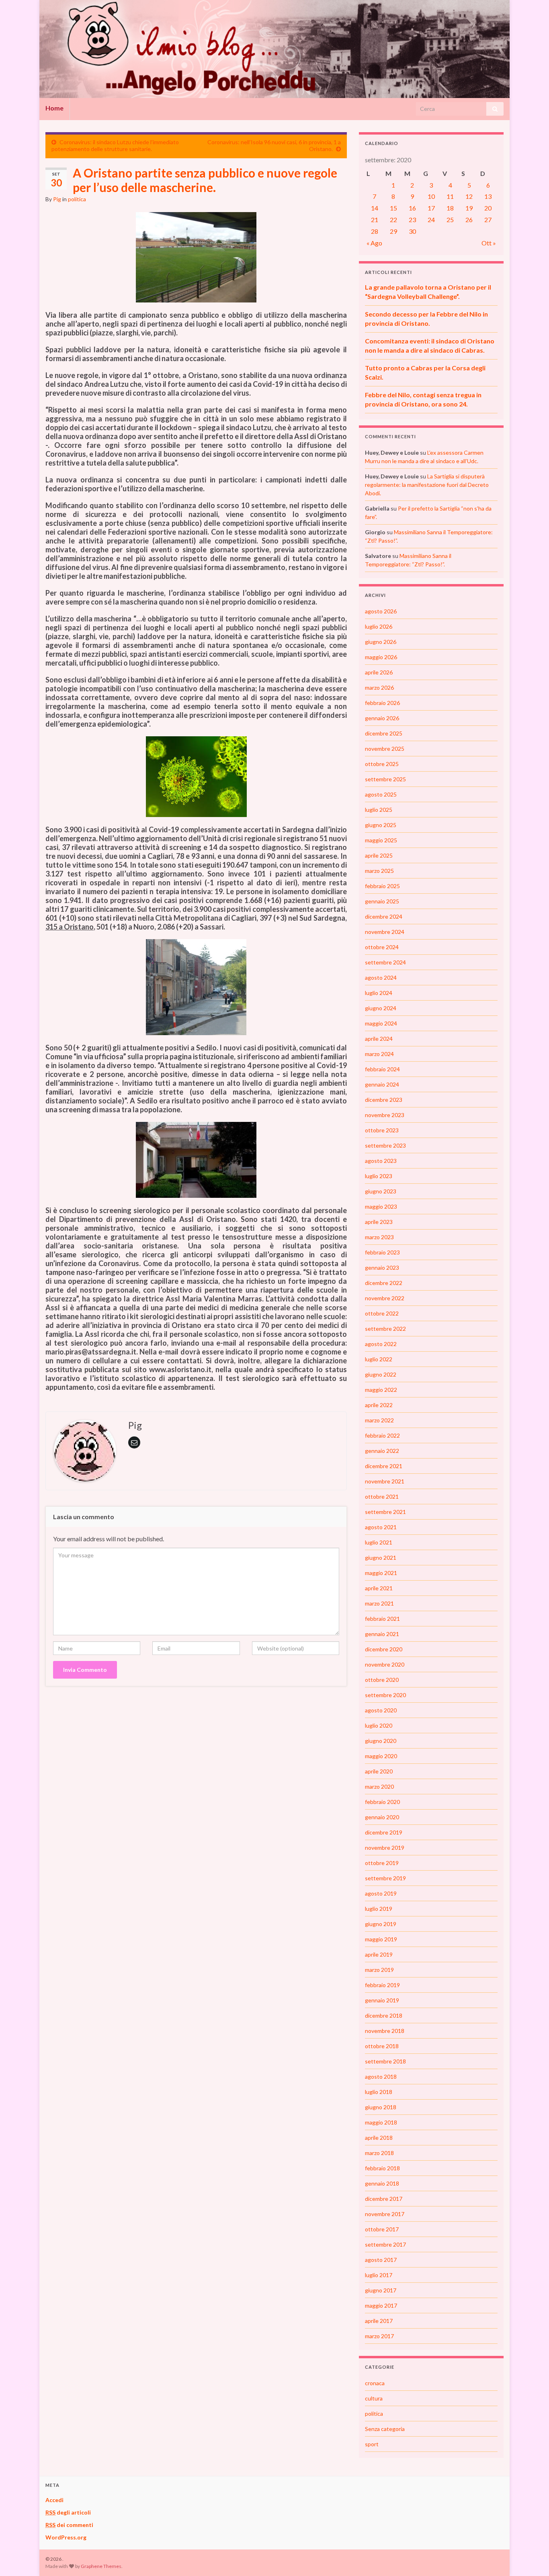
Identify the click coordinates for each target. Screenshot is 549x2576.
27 (488, 220)
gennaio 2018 (382, 2183)
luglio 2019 (379, 1909)
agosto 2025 (381, 794)
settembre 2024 (385, 962)
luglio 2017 (379, 2275)
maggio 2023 (381, 1206)
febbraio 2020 (382, 1802)
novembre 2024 (385, 932)
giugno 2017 (381, 2290)
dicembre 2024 (384, 916)
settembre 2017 (385, 2244)
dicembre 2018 (384, 2015)
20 (488, 208)
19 (469, 208)
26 (469, 220)
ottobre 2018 (382, 2046)
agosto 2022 (381, 1344)
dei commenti (69, 2525)
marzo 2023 (379, 1237)
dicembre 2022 (384, 1283)
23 (412, 220)
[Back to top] (531, 2558)
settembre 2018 (385, 2061)
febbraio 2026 (382, 703)
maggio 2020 (381, 1756)
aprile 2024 (379, 1039)
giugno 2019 (381, 1924)
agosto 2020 (381, 1710)
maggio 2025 (381, 840)
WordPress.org (66, 2537)
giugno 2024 (381, 1008)
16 (412, 208)
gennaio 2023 (382, 1268)
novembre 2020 (385, 1664)
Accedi (54, 2500)
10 (431, 196)
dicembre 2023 (384, 1100)
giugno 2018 (381, 2107)
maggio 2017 (381, 2305)
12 (469, 196)
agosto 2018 (381, 2077)
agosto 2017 (381, 2260)
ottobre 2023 (382, 1130)
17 (431, 208)
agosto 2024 (381, 977)
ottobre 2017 (382, 2229)
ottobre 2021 (382, 1496)
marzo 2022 (379, 1420)
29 (393, 231)
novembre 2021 (385, 1481)
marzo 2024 (379, 1054)
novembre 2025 (385, 749)
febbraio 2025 (382, 886)
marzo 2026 (379, 687)
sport (372, 2444)
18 (450, 208)
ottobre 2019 (382, 1863)
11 (450, 196)
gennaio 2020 (382, 1817)
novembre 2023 (385, 1115)
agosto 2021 (381, 1527)
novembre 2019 (385, 1848)
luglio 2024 (379, 993)
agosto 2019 (381, 1893)
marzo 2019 (379, 1970)
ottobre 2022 (382, 1313)
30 (412, 231)
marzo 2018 (379, 2153)
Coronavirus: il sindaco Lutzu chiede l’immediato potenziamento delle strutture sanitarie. (115, 145)
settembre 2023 (385, 1145)
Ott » (489, 243)
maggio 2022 (381, 1390)
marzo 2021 (379, 1603)
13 (488, 196)
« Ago (374, 243)
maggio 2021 (381, 1573)
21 (375, 220)
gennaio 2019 (382, 2000)
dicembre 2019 (384, 1832)
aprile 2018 (379, 2138)
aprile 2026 (379, 672)
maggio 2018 (381, 2122)
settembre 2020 (385, 1695)
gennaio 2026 (382, 718)
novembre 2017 (385, 2214)
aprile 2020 (379, 1771)
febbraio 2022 (382, 1435)
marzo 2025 (379, 871)
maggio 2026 (381, 657)
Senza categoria (385, 2429)
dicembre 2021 (384, 1466)
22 (393, 220)
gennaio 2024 (382, 1084)
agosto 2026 (381, 611)
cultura (374, 2398)
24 (431, 220)
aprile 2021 (379, 1588)
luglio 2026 (379, 626)
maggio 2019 (381, 1939)
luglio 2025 (379, 810)
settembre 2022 (385, 1329)
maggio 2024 (381, 1023)
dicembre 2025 (384, 733)
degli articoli (68, 2512)
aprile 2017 (379, 2321)
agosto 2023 (381, 1161)
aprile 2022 (379, 1405)
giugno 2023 (381, 1191)
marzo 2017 (379, 2336)
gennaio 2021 (382, 1634)
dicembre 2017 (384, 2199)
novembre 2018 (385, 2031)
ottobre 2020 (382, 1680)
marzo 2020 (379, 1786)
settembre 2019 (385, 1878)
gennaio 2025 (382, 901)
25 (450, 220)
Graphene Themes (101, 2566)
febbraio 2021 (382, 1619)
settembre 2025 (385, 779)
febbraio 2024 (382, 1069)
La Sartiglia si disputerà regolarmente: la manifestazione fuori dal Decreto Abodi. (427, 485)
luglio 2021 (379, 1542)
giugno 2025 (381, 825)
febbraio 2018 (382, 2168)
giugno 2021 (381, 1558)
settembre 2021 (385, 1512)
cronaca (375, 2383)
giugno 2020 (381, 1741)
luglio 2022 (379, 1359)
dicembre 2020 (384, 1649)
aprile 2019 (379, 1954)
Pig (57, 199)
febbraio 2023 (382, 1252)
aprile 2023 (379, 1222)
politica (77, 199)
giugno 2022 (381, 1374)
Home (54, 108)
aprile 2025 (379, 855)
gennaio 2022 (382, 1451)
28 (375, 231)
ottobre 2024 (382, 947)
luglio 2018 (379, 2092)
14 (375, 208)
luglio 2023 (379, 1176)
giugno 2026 (381, 642)
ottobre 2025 (382, 764)
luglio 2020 (379, 1725)
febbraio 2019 (382, 1985)
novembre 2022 (385, 1298)
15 (393, 208)
